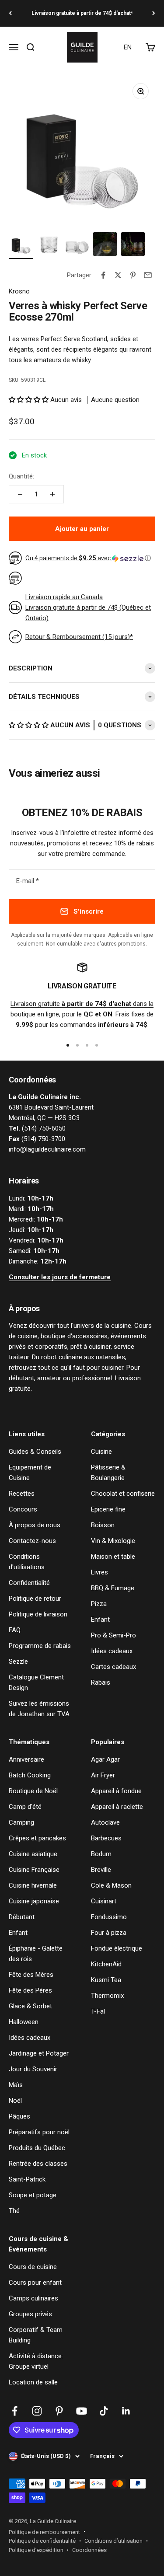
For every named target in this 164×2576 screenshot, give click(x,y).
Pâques (19, 2116)
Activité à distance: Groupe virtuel (36, 2361)
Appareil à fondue (116, 1791)
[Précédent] (10, 13)
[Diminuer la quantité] (20, 494)
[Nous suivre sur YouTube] (82, 2411)
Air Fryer (103, 1775)
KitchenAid (106, 1964)
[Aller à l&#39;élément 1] (21, 245)
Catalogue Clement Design (36, 1682)
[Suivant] (154, 13)
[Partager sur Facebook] (103, 275)
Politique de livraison (38, 1614)
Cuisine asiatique (33, 1854)
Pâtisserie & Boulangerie (108, 1473)
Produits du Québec (37, 2148)
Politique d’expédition (36, 2550)
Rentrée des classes (38, 2164)
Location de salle (33, 2382)
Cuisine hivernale (33, 1885)
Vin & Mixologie (113, 1541)
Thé (14, 2211)
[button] (30, 400)
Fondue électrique (117, 1948)
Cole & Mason (111, 1885)
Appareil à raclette (117, 1807)
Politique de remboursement (44, 2532)
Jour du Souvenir (33, 2069)
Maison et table (113, 1557)
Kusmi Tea (106, 1980)
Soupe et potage (33, 2195)
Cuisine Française (34, 1870)
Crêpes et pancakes (37, 1838)
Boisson (103, 1525)
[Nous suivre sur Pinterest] (59, 2411)
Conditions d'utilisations (27, 1562)
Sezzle (18, 1661)
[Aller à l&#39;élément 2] (49, 245)
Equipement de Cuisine (30, 1473)
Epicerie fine (108, 1509)
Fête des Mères (31, 1975)
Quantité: (21, 476)
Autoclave (105, 1822)
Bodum (101, 1854)
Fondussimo (109, 1917)
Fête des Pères (30, 1990)
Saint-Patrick (27, 2179)
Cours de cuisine (33, 2267)
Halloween (24, 2022)
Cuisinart (104, 1901)
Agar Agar (105, 1759)
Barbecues (106, 1838)
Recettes (22, 1494)
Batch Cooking (30, 1775)
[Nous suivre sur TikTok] (104, 2411)
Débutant (22, 1917)
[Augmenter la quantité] (52, 494)
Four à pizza (109, 1933)
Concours (23, 1509)
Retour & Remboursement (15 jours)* (79, 637)
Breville (101, 1870)
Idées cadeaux (112, 1651)
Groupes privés (30, 2314)
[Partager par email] (148, 275)
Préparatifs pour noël (39, 2132)
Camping (21, 1822)
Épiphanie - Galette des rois (36, 1954)
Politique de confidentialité (42, 2541)
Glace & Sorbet (30, 2006)
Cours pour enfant (35, 2283)
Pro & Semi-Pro (113, 1635)
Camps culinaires (33, 2298)
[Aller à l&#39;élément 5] (133, 245)
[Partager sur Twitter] (118, 275)
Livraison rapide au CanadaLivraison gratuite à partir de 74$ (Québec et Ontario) (88, 607)
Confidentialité (29, 1583)
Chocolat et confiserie (123, 1494)
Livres (99, 1572)
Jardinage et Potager (39, 2053)
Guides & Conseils (35, 1452)
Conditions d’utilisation (113, 2541)
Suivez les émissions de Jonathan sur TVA (39, 1709)
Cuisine (101, 1452)
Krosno (19, 291)
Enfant (100, 1620)
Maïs (16, 2085)
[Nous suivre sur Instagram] (37, 2411)
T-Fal (98, 2011)
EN (128, 47)
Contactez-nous (32, 1541)
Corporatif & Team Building (36, 2335)
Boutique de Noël (33, 1791)
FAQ (15, 1630)
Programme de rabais (40, 1646)
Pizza (99, 1604)
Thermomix (107, 1996)
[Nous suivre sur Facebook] (15, 2411)
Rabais (101, 1682)
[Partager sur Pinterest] (133, 275)
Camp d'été (25, 1807)
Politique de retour (35, 1599)
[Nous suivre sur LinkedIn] (126, 2411)
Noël (15, 2101)
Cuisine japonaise (34, 1901)
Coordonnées (89, 2550)
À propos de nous (35, 1525)
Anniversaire (26, 1759)
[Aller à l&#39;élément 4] (105, 245)
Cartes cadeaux (113, 1667)
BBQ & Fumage (113, 1588)
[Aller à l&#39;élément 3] (77, 245)
